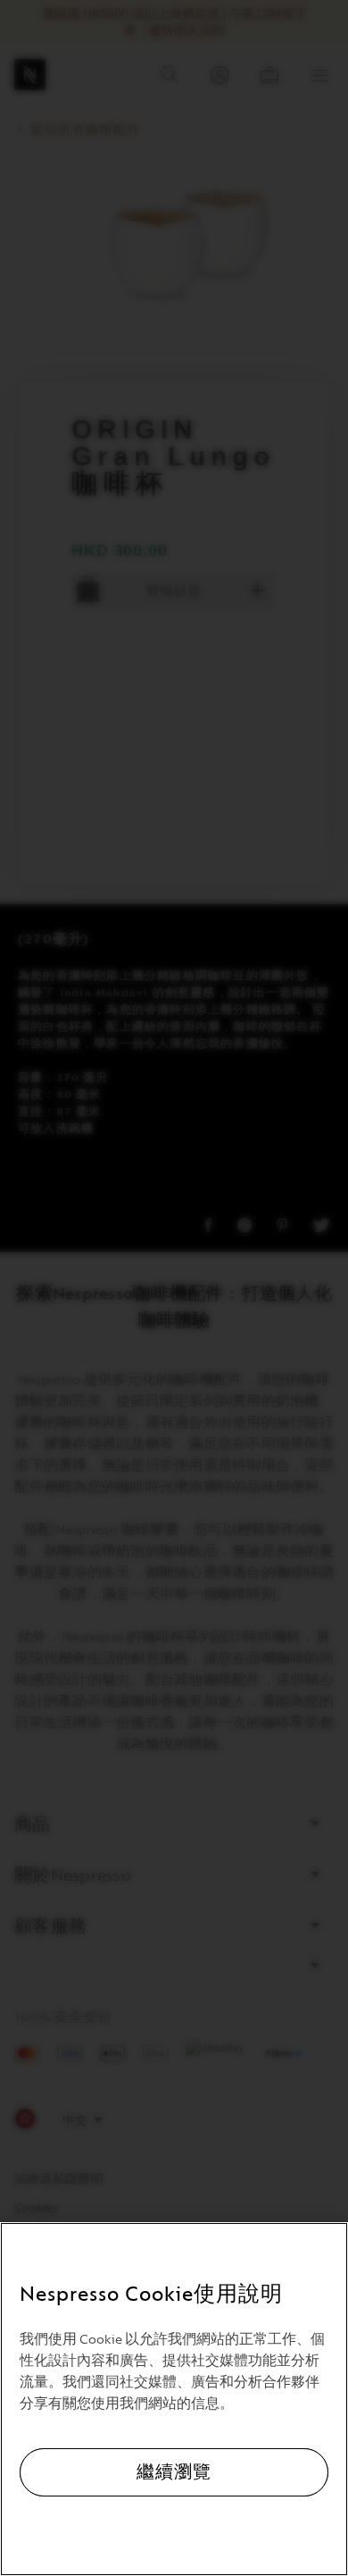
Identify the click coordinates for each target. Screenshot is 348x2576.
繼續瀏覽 (174, 2472)
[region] (174, 2399)
